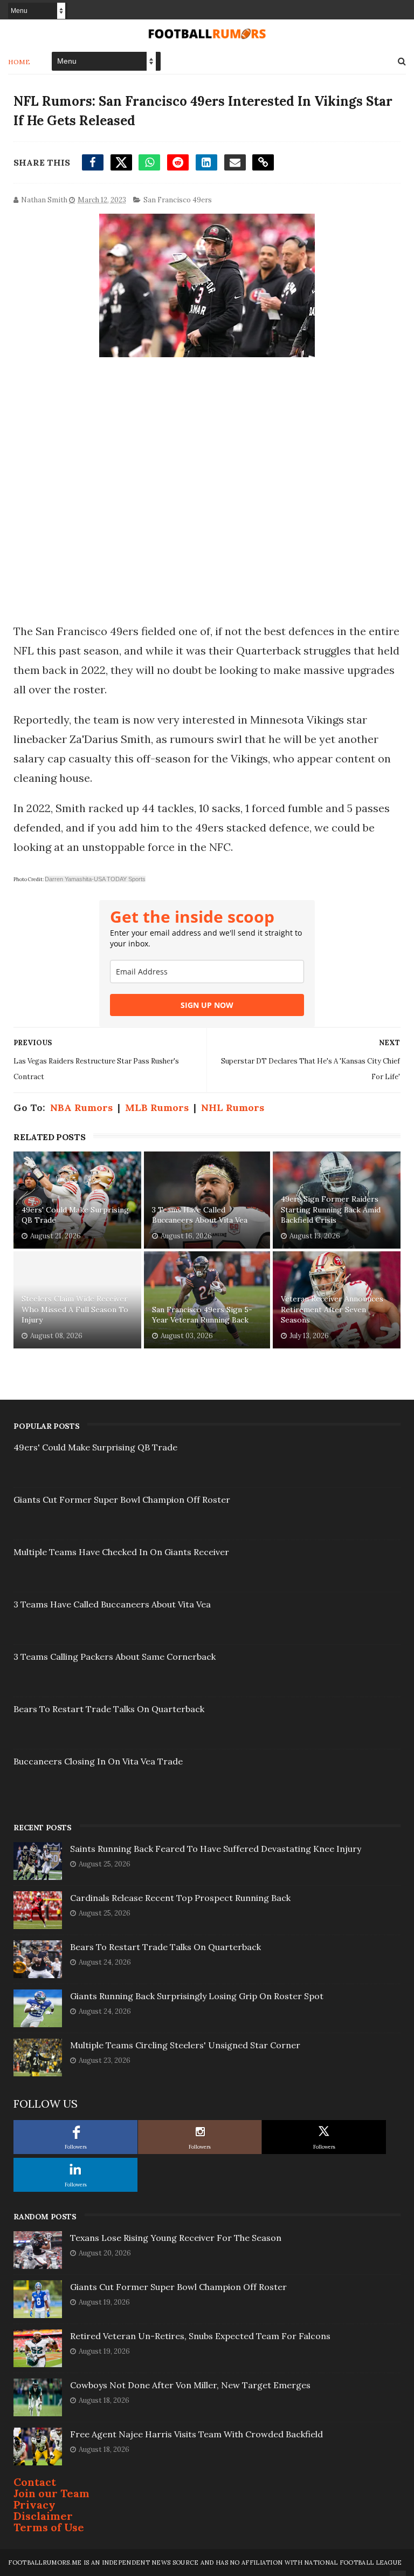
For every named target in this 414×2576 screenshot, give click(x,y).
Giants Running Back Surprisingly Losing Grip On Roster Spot (197, 1996)
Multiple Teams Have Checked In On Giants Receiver (121, 1552)
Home (19, 62)
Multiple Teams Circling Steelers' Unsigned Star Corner (185, 2045)
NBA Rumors (81, 1108)
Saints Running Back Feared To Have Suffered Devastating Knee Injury (216, 1849)
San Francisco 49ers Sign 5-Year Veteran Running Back (202, 1315)
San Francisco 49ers (178, 200)
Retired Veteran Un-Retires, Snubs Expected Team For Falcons (200, 2336)
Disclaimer (43, 2516)
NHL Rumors (233, 1108)
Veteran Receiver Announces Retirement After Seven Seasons (332, 1309)
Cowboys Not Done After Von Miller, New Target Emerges (190, 2385)
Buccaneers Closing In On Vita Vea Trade (98, 1761)
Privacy (34, 2505)
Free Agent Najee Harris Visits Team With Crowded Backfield (196, 2434)
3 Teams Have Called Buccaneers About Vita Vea (200, 1215)
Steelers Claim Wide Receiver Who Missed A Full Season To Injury (75, 1309)
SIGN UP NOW (207, 1005)
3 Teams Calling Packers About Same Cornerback (115, 1657)
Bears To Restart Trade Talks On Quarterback (109, 1709)
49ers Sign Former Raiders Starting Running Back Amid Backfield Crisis (331, 1209)
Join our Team (51, 2493)
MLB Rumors (157, 1108)
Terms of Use (49, 2527)
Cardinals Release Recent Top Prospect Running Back (180, 1898)
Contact (35, 2482)
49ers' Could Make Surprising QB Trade (75, 1215)
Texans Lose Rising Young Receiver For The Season (176, 2238)
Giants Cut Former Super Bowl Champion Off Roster (122, 1500)
